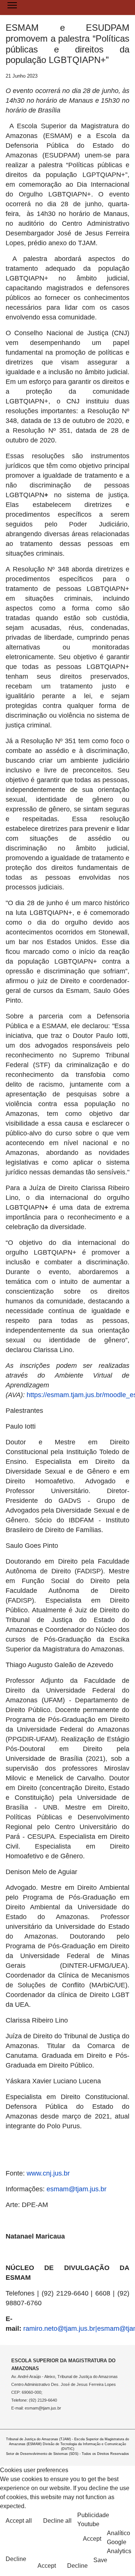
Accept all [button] (19, 2521)
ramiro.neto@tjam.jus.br (59, 2329)
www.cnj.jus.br (48, 2173)
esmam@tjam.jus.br (76, 2189)
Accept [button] (92, 2539)
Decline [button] (16, 2559)
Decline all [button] (57, 2521)
